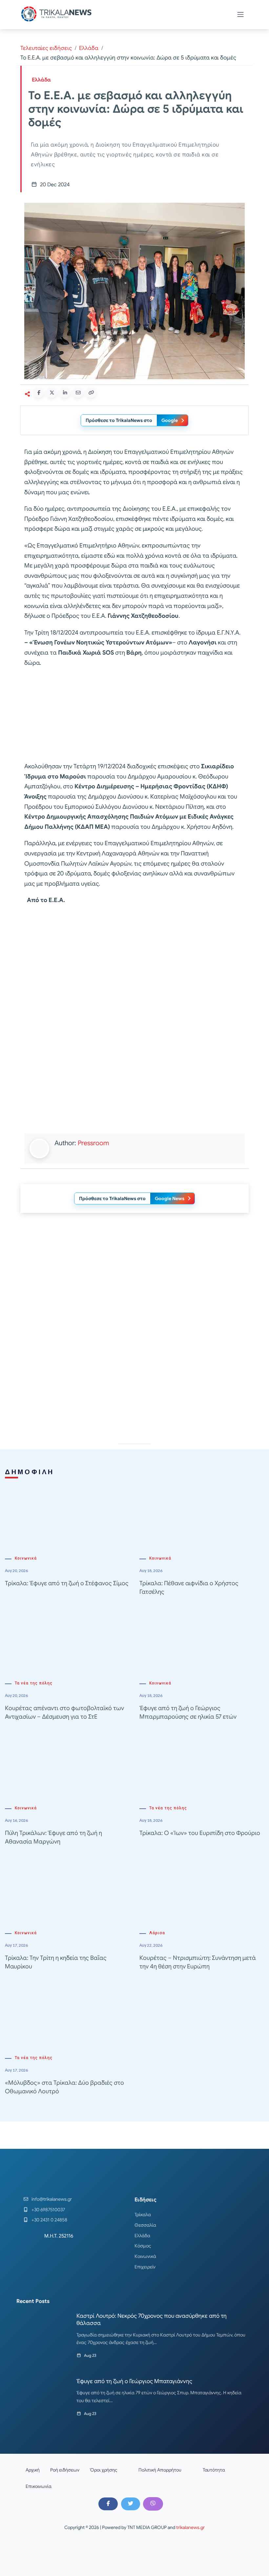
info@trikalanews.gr (52, 2199)
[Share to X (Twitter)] (52, 393)
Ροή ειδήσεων (65, 2470)
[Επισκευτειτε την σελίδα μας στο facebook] (108, 2504)
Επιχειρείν (145, 2267)
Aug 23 (90, 2355)
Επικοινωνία (39, 2486)
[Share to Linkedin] (65, 393)
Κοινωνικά (26, 1558)
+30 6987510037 (48, 2210)
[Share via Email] (78, 393)
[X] (131, 2504)
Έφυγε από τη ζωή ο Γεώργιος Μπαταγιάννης (134, 2381)
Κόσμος (143, 2246)
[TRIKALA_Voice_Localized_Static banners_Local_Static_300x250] (134, 715)
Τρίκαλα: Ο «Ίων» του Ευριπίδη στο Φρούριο (200, 1833)
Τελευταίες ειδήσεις (46, 48)
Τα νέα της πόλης (34, 1683)
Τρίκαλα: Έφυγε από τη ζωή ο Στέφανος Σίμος (67, 1583)
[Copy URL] (91, 393)
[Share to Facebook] (39, 393)
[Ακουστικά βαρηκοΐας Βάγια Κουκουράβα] (134, 1378)
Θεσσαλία (145, 2225)
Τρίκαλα (143, 2215)
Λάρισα (157, 1933)
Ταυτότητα (214, 2470)
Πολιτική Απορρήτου (160, 2470)
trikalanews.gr (190, 2527)
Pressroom (93, 1143)
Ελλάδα (89, 48)
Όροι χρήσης (104, 2470)
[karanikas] (134, 1285)
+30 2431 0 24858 (49, 2220)
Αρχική (33, 2470)
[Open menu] (240, 14)
